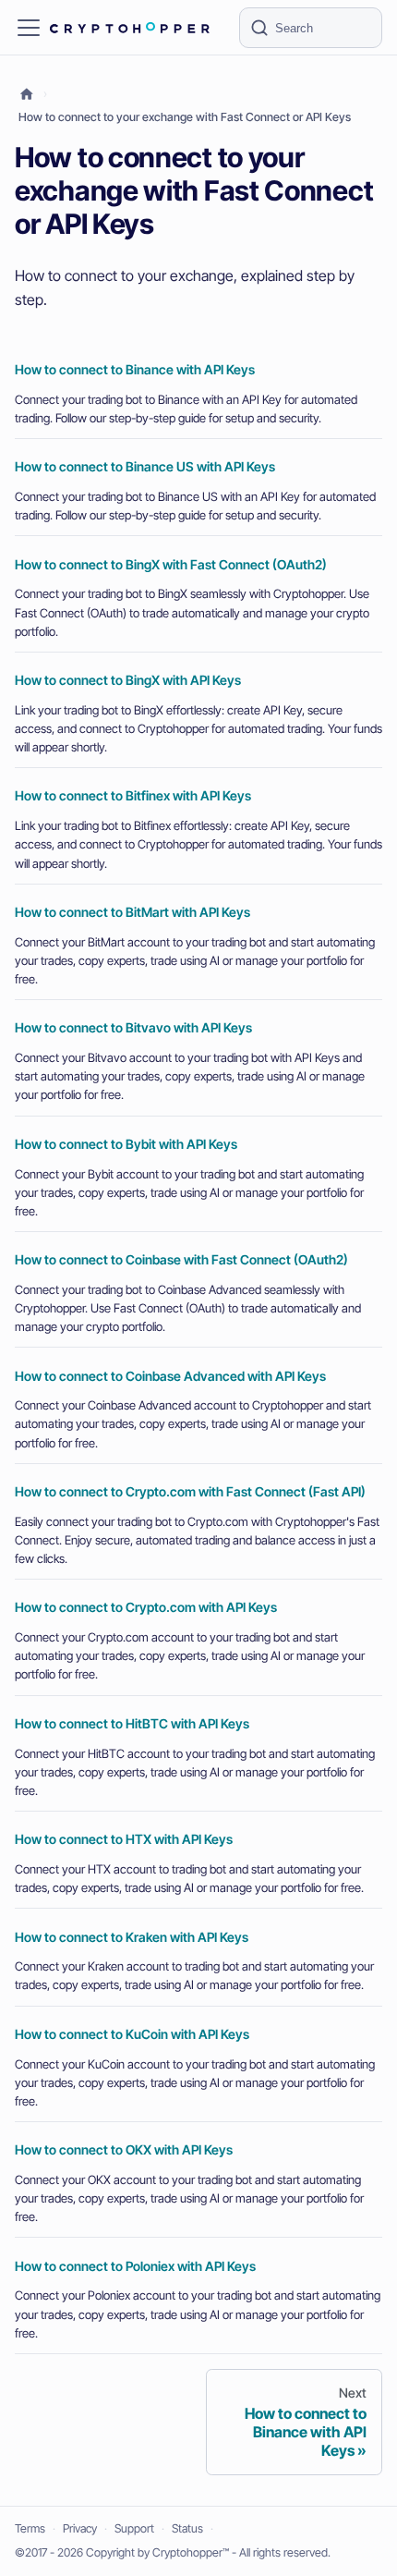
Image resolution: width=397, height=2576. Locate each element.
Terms (30, 2528)
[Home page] (27, 95)
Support (134, 2528)
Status (187, 2528)
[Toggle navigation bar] (29, 28)
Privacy (80, 2528)
